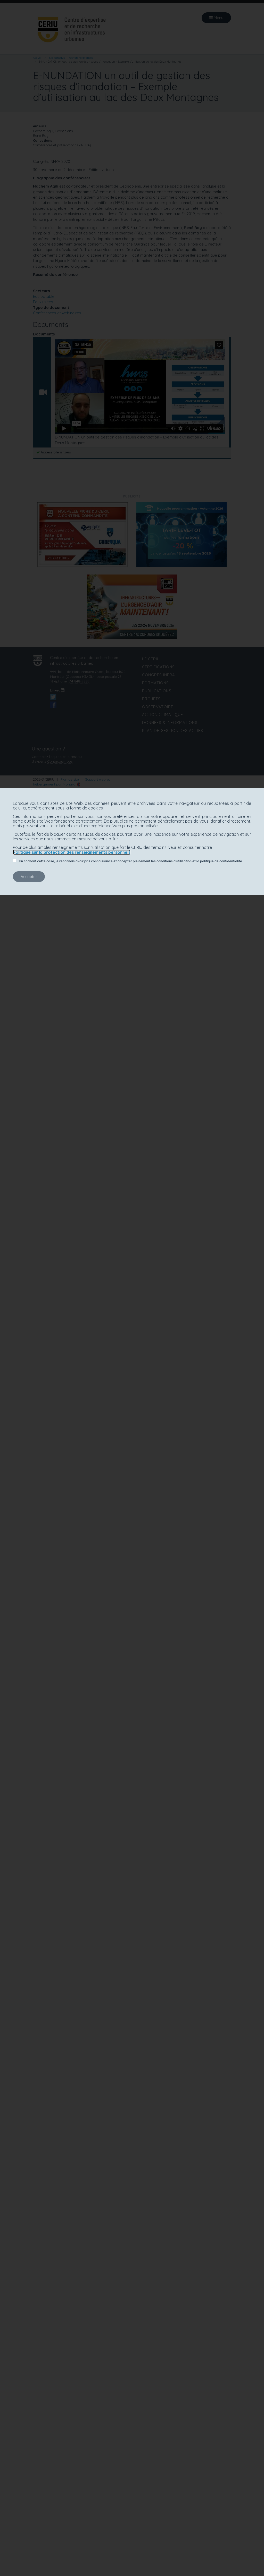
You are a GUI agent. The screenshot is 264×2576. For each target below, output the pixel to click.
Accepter (29, 877)
